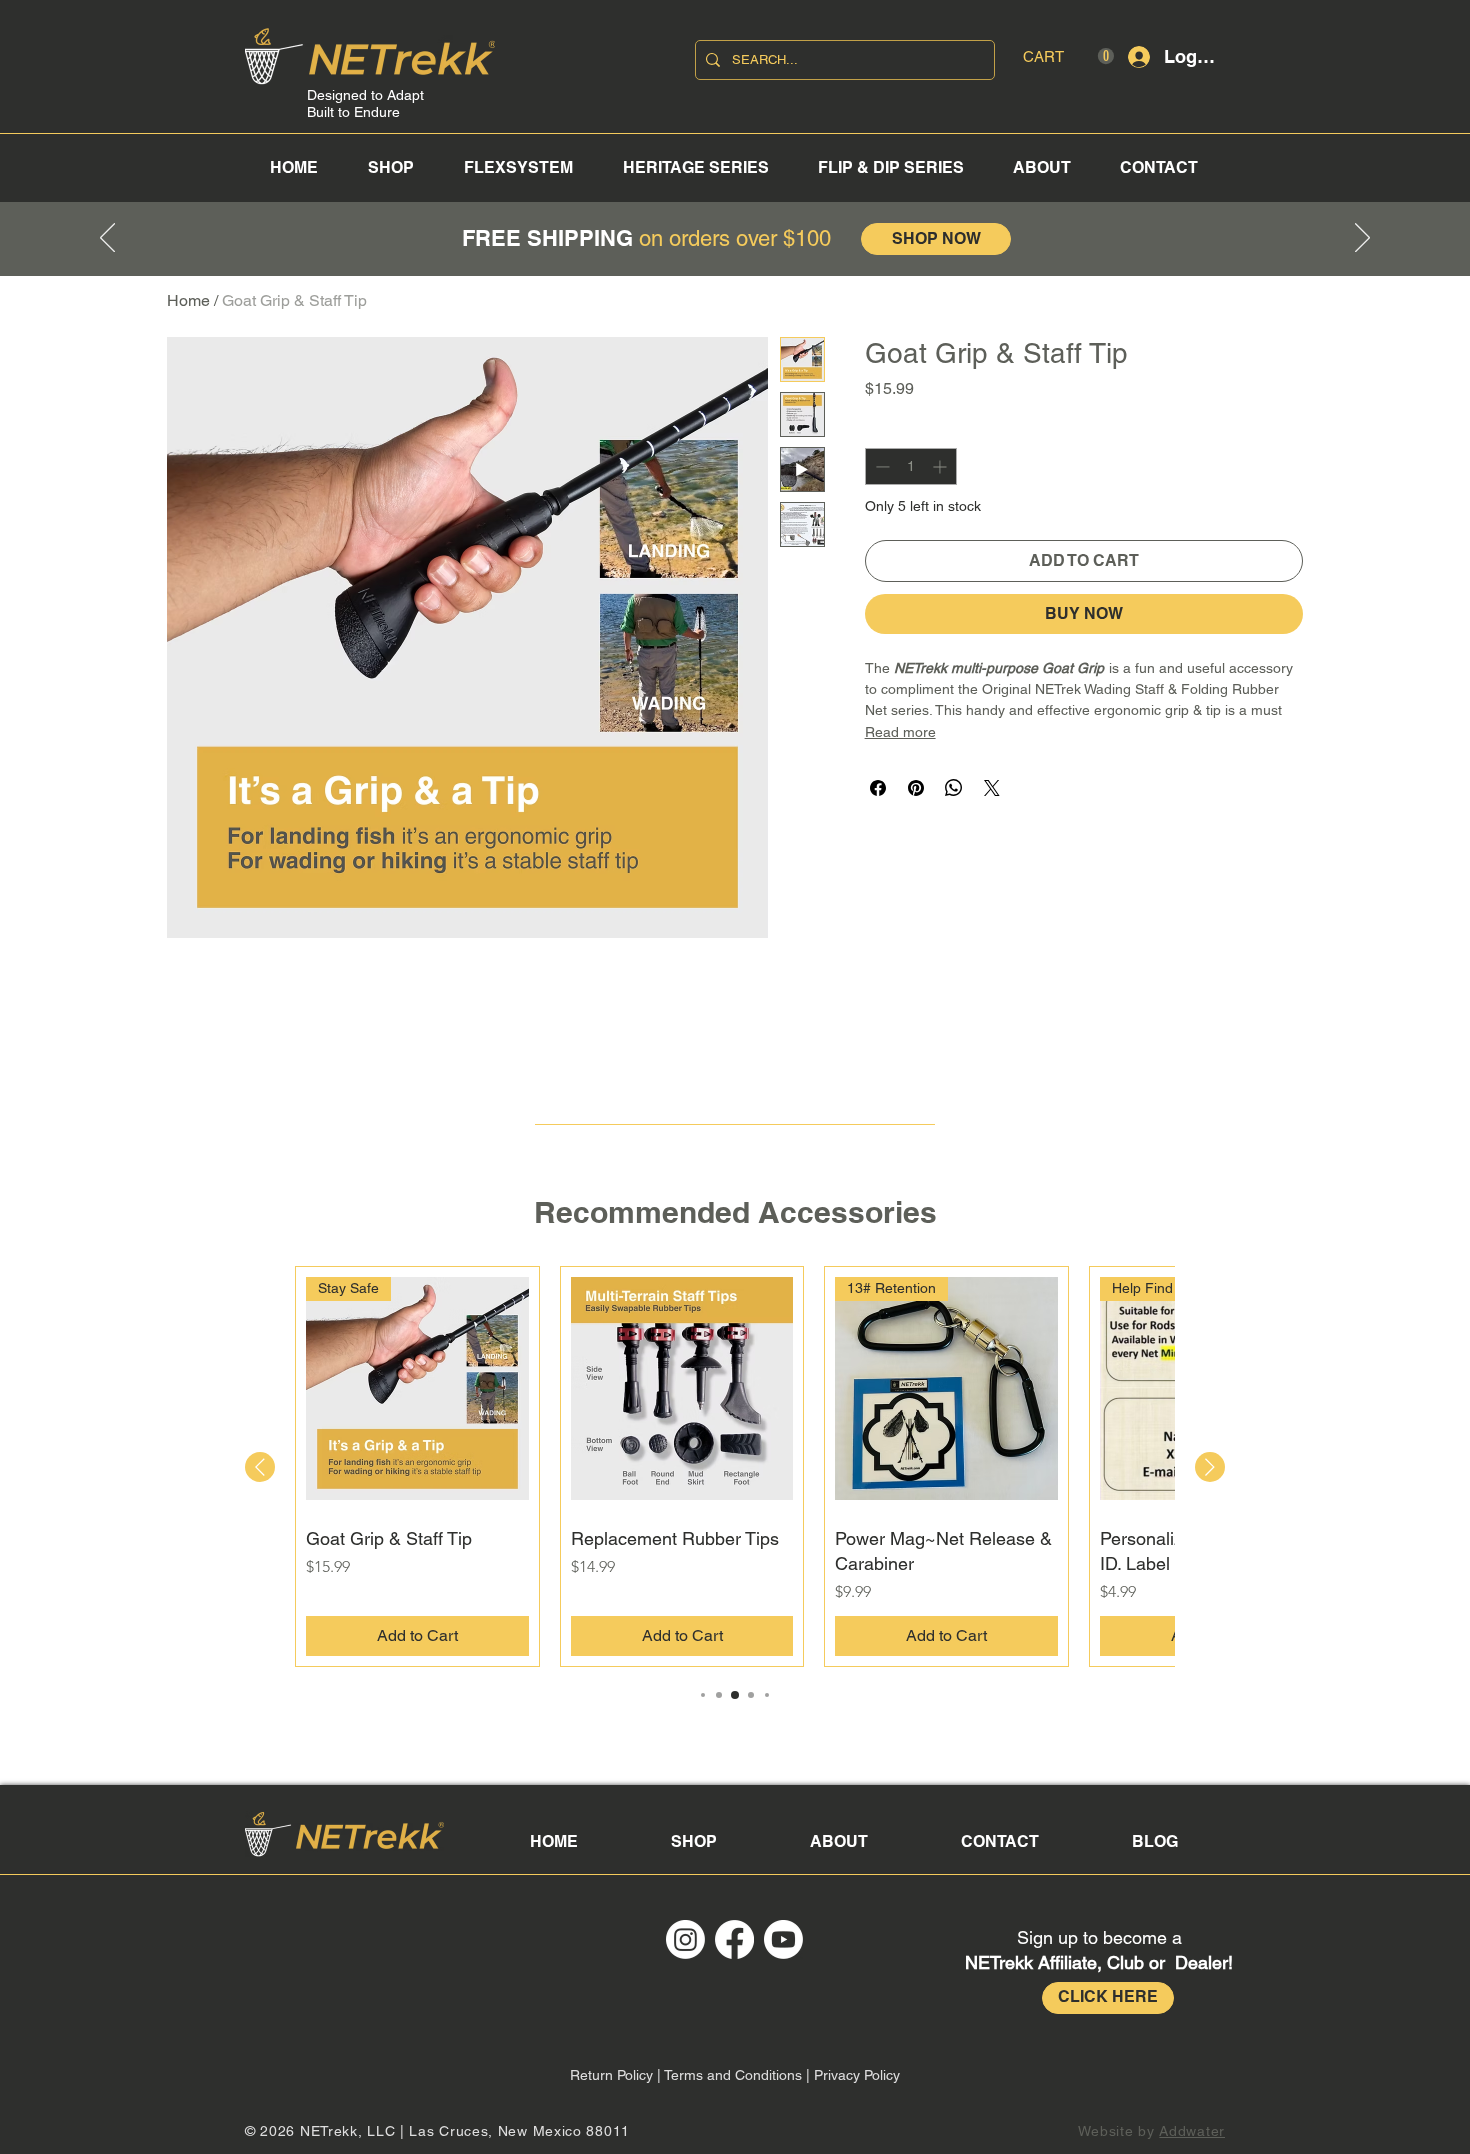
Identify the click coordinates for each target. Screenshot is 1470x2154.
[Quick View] (682, 1388)
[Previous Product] (260, 1467)
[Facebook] (734, 1939)
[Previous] (107, 239)
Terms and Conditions (733, 2075)
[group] (735, 1466)
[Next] (1362, 239)
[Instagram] (685, 1939)
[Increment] (941, 466)
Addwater (1192, 2131)
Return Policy (611, 2075)
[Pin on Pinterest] (916, 788)
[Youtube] (783, 1939)
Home (188, 300)
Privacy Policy (857, 2075)
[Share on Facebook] (878, 788)
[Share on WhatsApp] (954, 788)
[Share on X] (992, 788)
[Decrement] (880, 466)
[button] (1068, 56)
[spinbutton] (911, 466)
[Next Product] (1210, 1467)
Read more (900, 732)
